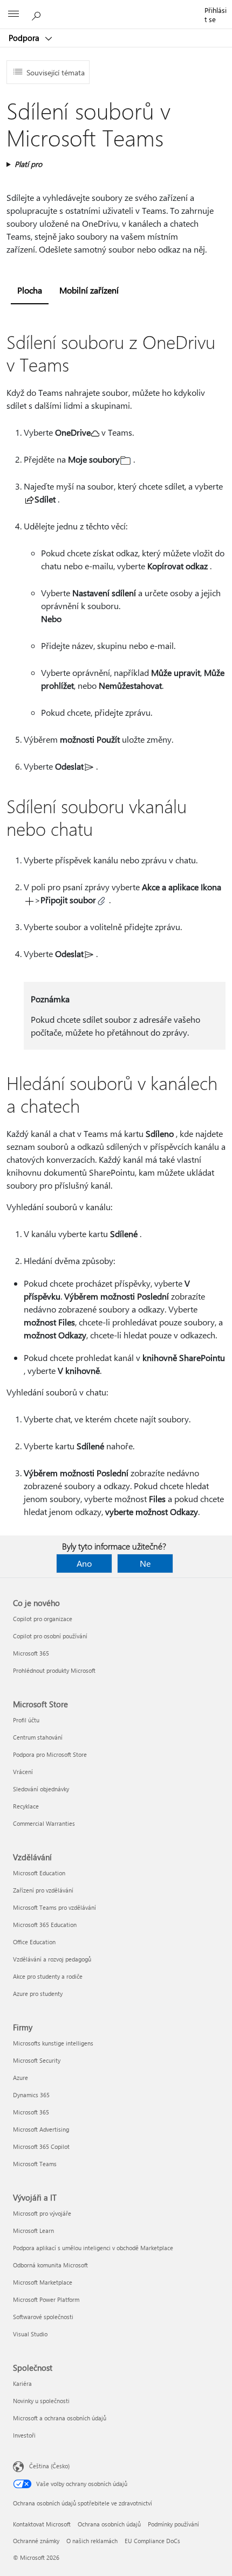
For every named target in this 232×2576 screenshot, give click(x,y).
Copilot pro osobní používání (50, 1636)
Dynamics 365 (31, 2095)
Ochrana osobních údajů (109, 2524)
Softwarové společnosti (43, 2317)
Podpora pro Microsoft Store (50, 1754)
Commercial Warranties (44, 1823)
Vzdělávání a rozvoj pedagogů (52, 1959)
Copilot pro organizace (43, 1619)
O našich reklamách (92, 2541)
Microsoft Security (37, 2060)
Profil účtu (26, 1720)
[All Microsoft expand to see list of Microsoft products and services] (13, 15)
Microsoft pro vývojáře (42, 2213)
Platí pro (28, 164)
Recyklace (26, 1806)
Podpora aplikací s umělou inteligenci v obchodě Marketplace (93, 2248)
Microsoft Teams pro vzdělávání (54, 1907)
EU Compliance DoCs (152, 2541)
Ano (84, 1563)
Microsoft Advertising (41, 2129)
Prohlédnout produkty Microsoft (54, 1670)
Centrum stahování (38, 1737)
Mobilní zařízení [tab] (89, 290)
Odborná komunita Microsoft (50, 2265)
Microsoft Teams (35, 2164)
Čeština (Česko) (49, 2466)
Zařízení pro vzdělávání (43, 1890)
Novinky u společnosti (41, 2401)
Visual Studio (30, 2334)
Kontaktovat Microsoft (42, 2524)
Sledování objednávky (41, 1789)
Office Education (34, 1942)
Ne (145, 1563)
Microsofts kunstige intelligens (53, 2043)
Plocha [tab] (30, 290)
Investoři (24, 2435)
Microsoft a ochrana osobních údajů (60, 2418)
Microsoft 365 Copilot (41, 2146)
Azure (21, 2078)
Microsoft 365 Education (45, 1925)
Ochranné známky (36, 2541)
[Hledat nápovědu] (38, 14)
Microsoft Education (39, 1873)
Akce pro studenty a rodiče (48, 1976)
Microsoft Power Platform (46, 2299)
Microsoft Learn (33, 2231)
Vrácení (23, 1772)
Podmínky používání (173, 2524)
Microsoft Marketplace (43, 2282)
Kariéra (22, 2383)
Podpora (25, 38)
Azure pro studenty (38, 1994)
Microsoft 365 (31, 1653)
